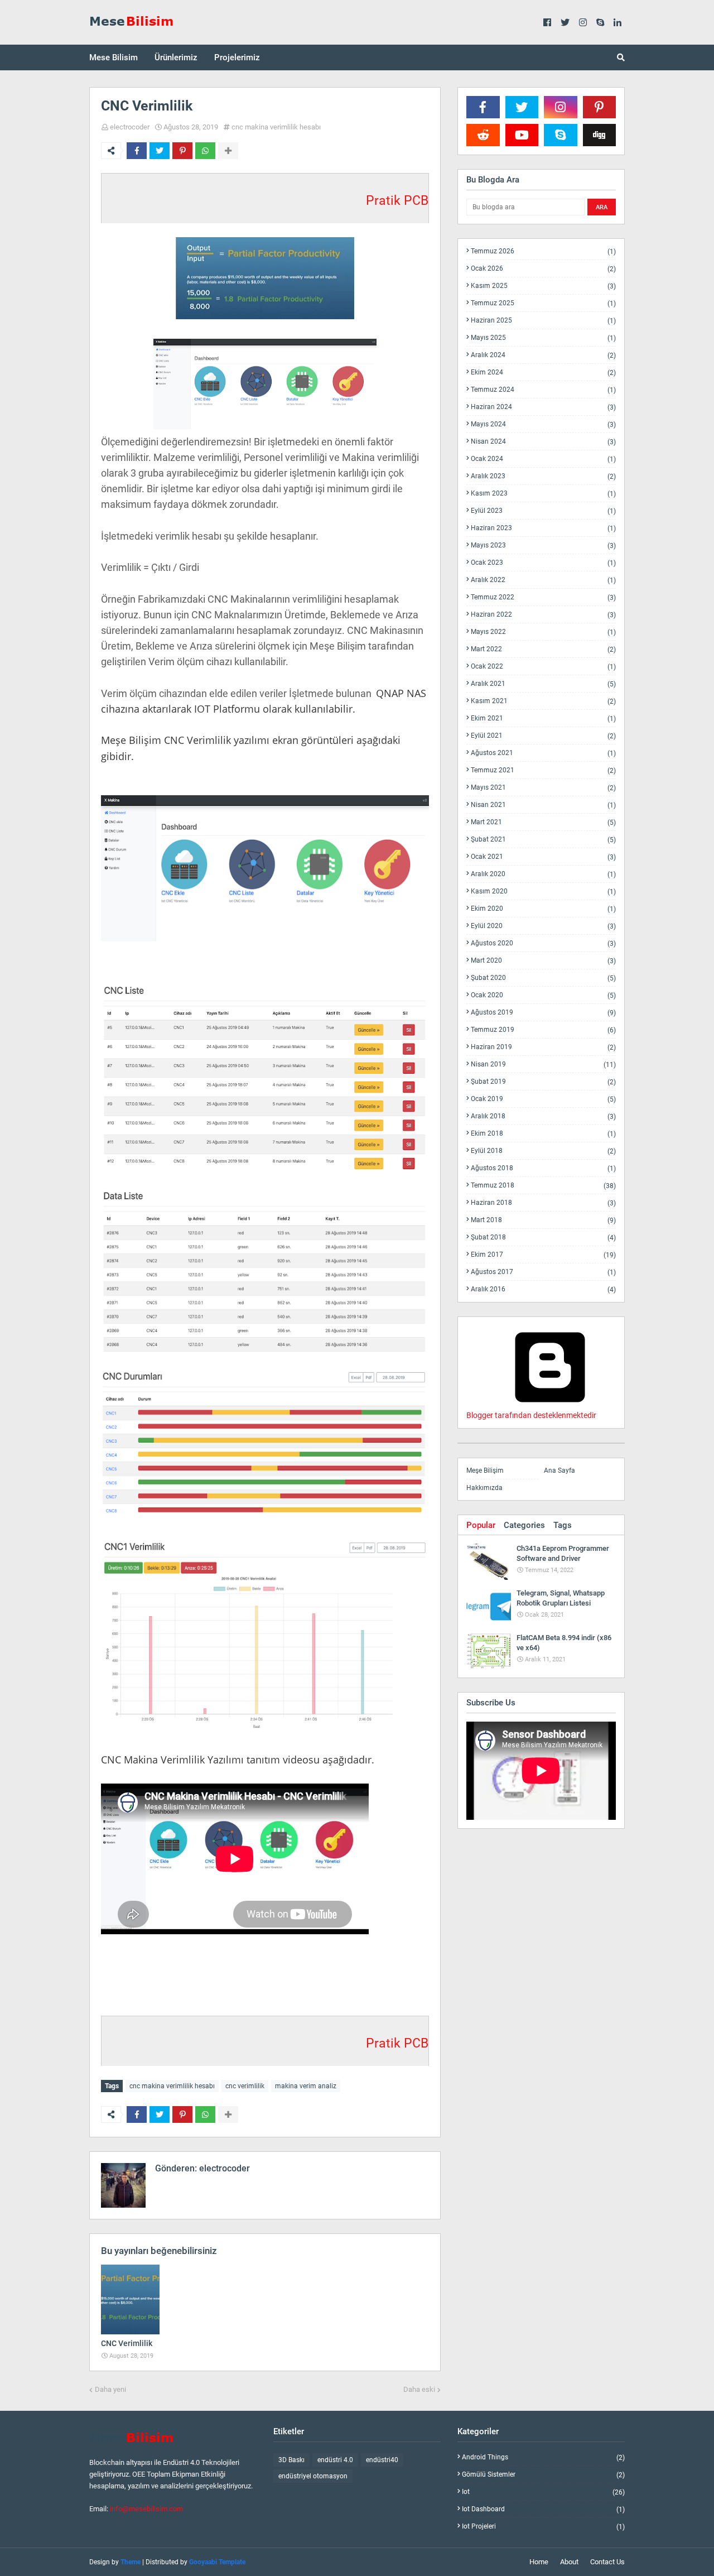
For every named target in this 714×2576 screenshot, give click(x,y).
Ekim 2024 (543, 373)
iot (543, 2492)
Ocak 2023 (543, 563)
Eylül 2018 (543, 1151)
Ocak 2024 (543, 459)
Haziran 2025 (543, 321)
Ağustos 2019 (543, 1013)
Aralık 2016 (543, 1289)
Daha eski (419, 2389)
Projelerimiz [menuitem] (237, 57)
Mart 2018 (543, 1220)
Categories (524, 1525)
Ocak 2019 (543, 1099)
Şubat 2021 (543, 840)
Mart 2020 (543, 961)
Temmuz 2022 (543, 597)
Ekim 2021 (543, 719)
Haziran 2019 (543, 1047)
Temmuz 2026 (543, 251)
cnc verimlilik (245, 2086)
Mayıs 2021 (543, 788)
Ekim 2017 (543, 1255)
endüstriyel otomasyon (313, 2476)
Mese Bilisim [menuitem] (114, 57)
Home (539, 2562)
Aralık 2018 (543, 1116)
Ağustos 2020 (543, 943)
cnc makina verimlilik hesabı (276, 127)
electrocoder (130, 127)
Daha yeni (110, 2389)
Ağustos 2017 (543, 1272)
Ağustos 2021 (543, 753)
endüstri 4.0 (335, 2460)
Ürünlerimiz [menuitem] (176, 57)
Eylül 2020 (543, 926)
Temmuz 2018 (543, 1186)
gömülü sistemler (543, 2475)
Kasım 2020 (543, 891)
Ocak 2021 (543, 857)
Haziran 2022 (543, 615)
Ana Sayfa (559, 1470)
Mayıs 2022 (543, 632)
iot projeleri (543, 2526)
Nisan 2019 (543, 1064)
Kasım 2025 (543, 286)
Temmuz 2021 (543, 770)
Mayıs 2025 (543, 338)
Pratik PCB (397, 201)
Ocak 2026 (543, 269)
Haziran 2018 (543, 1203)
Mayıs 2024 (543, 424)
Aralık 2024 (543, 355)
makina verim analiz (306, 2086)
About (569, 2562)
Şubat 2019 (543, 1082)
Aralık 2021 (543, 684)
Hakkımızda (484, 1488)
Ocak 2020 (543, 995)
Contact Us (607, 2562)
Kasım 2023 (543, 494)
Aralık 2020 (543, 874)
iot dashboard (543, 2509)
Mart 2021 (543, 822)
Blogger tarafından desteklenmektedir (531, 1415)
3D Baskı (291, 2460)
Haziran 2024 (543, 407)
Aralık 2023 (543, 476)
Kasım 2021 (543, 701)
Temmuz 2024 (543, 390)
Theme (131, 2562)
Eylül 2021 (543, 736)
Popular (481, 1525)
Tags (563, 1525)
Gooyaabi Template (217, 2562)
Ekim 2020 (543, 909)
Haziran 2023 (543, 528)
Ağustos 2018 (543, 1168)
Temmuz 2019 (543, 1030)
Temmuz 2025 (543, 303)
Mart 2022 (543, 649)
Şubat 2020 (543, 978)
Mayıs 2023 (543, 546)
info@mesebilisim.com (146, 2509)
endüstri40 (382, 2460)
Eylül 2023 (543, 511)
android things (543, 2457)
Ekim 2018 (543, 1134)
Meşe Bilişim (485, 1470)
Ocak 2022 (543, 667)
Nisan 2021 (543, 805)
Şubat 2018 (543, 1237)
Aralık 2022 (543, 580)
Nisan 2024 (543, 442)
